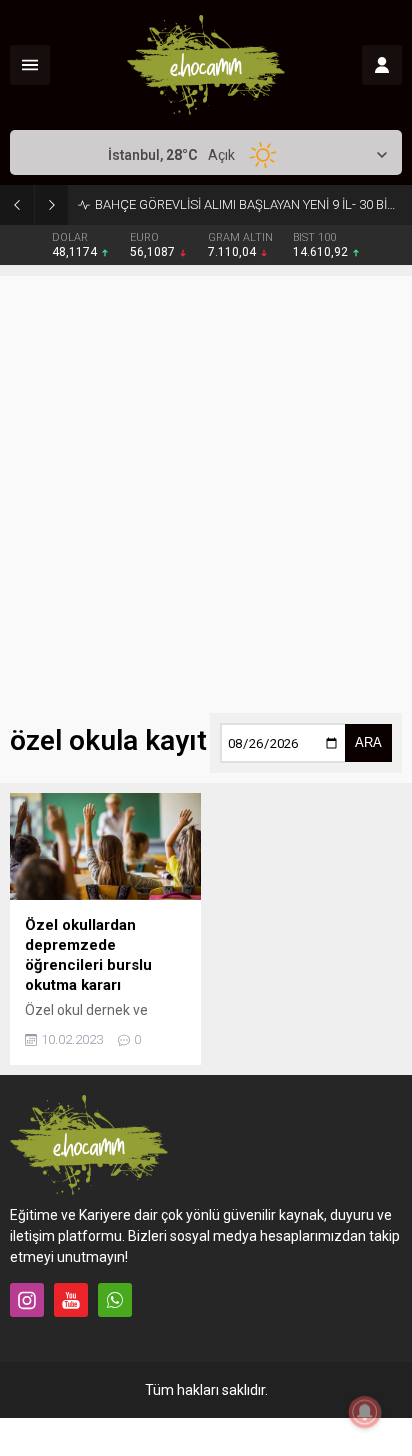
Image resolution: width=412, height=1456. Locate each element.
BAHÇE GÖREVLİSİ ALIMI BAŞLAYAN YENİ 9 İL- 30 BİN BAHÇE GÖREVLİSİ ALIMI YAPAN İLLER (248, 204)
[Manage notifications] (365, 1412)
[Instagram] (27, 1300)
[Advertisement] (206, 482)
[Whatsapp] (115, 1300)
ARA (368, 742)
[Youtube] (71, 1300)
